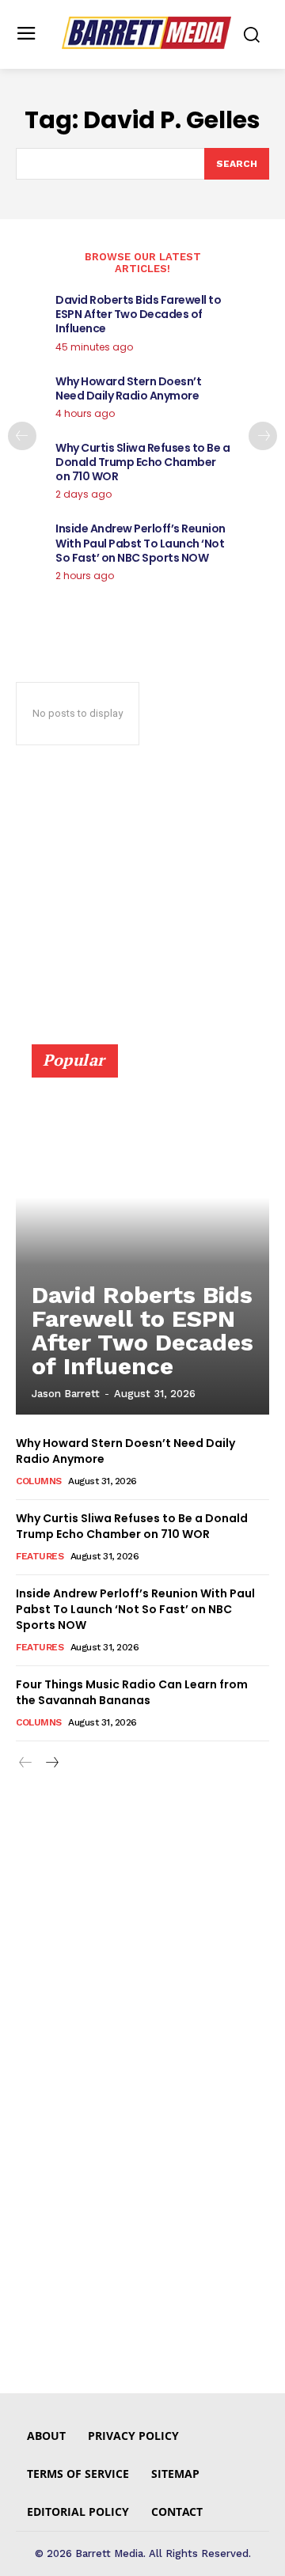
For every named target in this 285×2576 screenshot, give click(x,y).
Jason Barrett (66, 1394)
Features (40, 1556)
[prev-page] (22, 436)
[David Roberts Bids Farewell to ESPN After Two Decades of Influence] (142, 1237)
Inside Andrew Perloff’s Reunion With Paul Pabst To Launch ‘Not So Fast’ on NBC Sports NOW (141, 543)
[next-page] (263, 436)
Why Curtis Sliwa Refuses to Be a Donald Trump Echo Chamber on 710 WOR (142, 462)
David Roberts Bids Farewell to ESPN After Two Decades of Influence (138, 314)
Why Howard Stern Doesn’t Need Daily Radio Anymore (128, 388)
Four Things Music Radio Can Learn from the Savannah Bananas (132, 1692)
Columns (39, 1481)
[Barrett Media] (146, 33)
